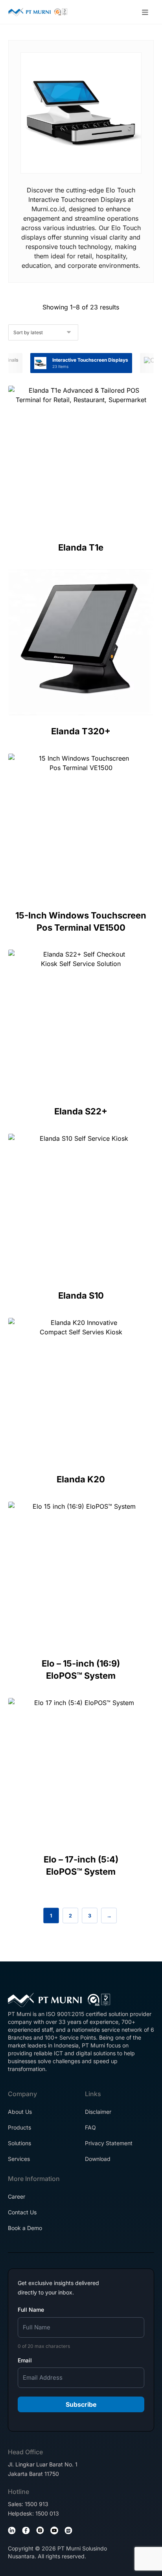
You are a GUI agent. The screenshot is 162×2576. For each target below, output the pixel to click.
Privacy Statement (109, 2143)
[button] (145, 13)
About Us (20, 2112)
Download (98, 2159)
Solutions (19, 2143)
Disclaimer (98, 2112)
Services (19, 2159)
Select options (87, 1639)
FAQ (90, 2127)
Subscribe (81, 2404)
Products (19, 2127)
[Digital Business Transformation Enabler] (38, 12)
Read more (83, 511)
